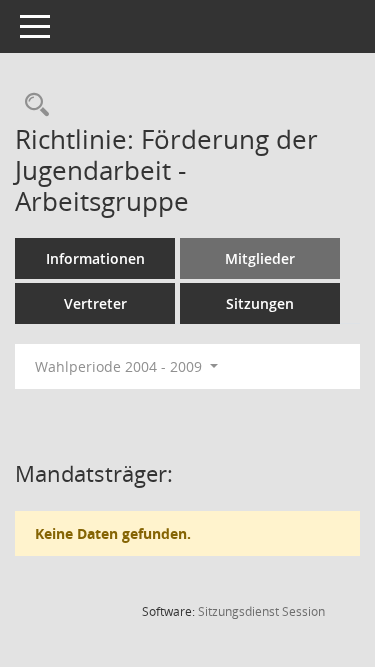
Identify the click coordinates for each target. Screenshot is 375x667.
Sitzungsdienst (261, 611)
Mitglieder (260, 258)
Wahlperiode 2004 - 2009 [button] (120, 366)
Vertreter (95, 303)
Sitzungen (260, 303)
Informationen (95, 258)
